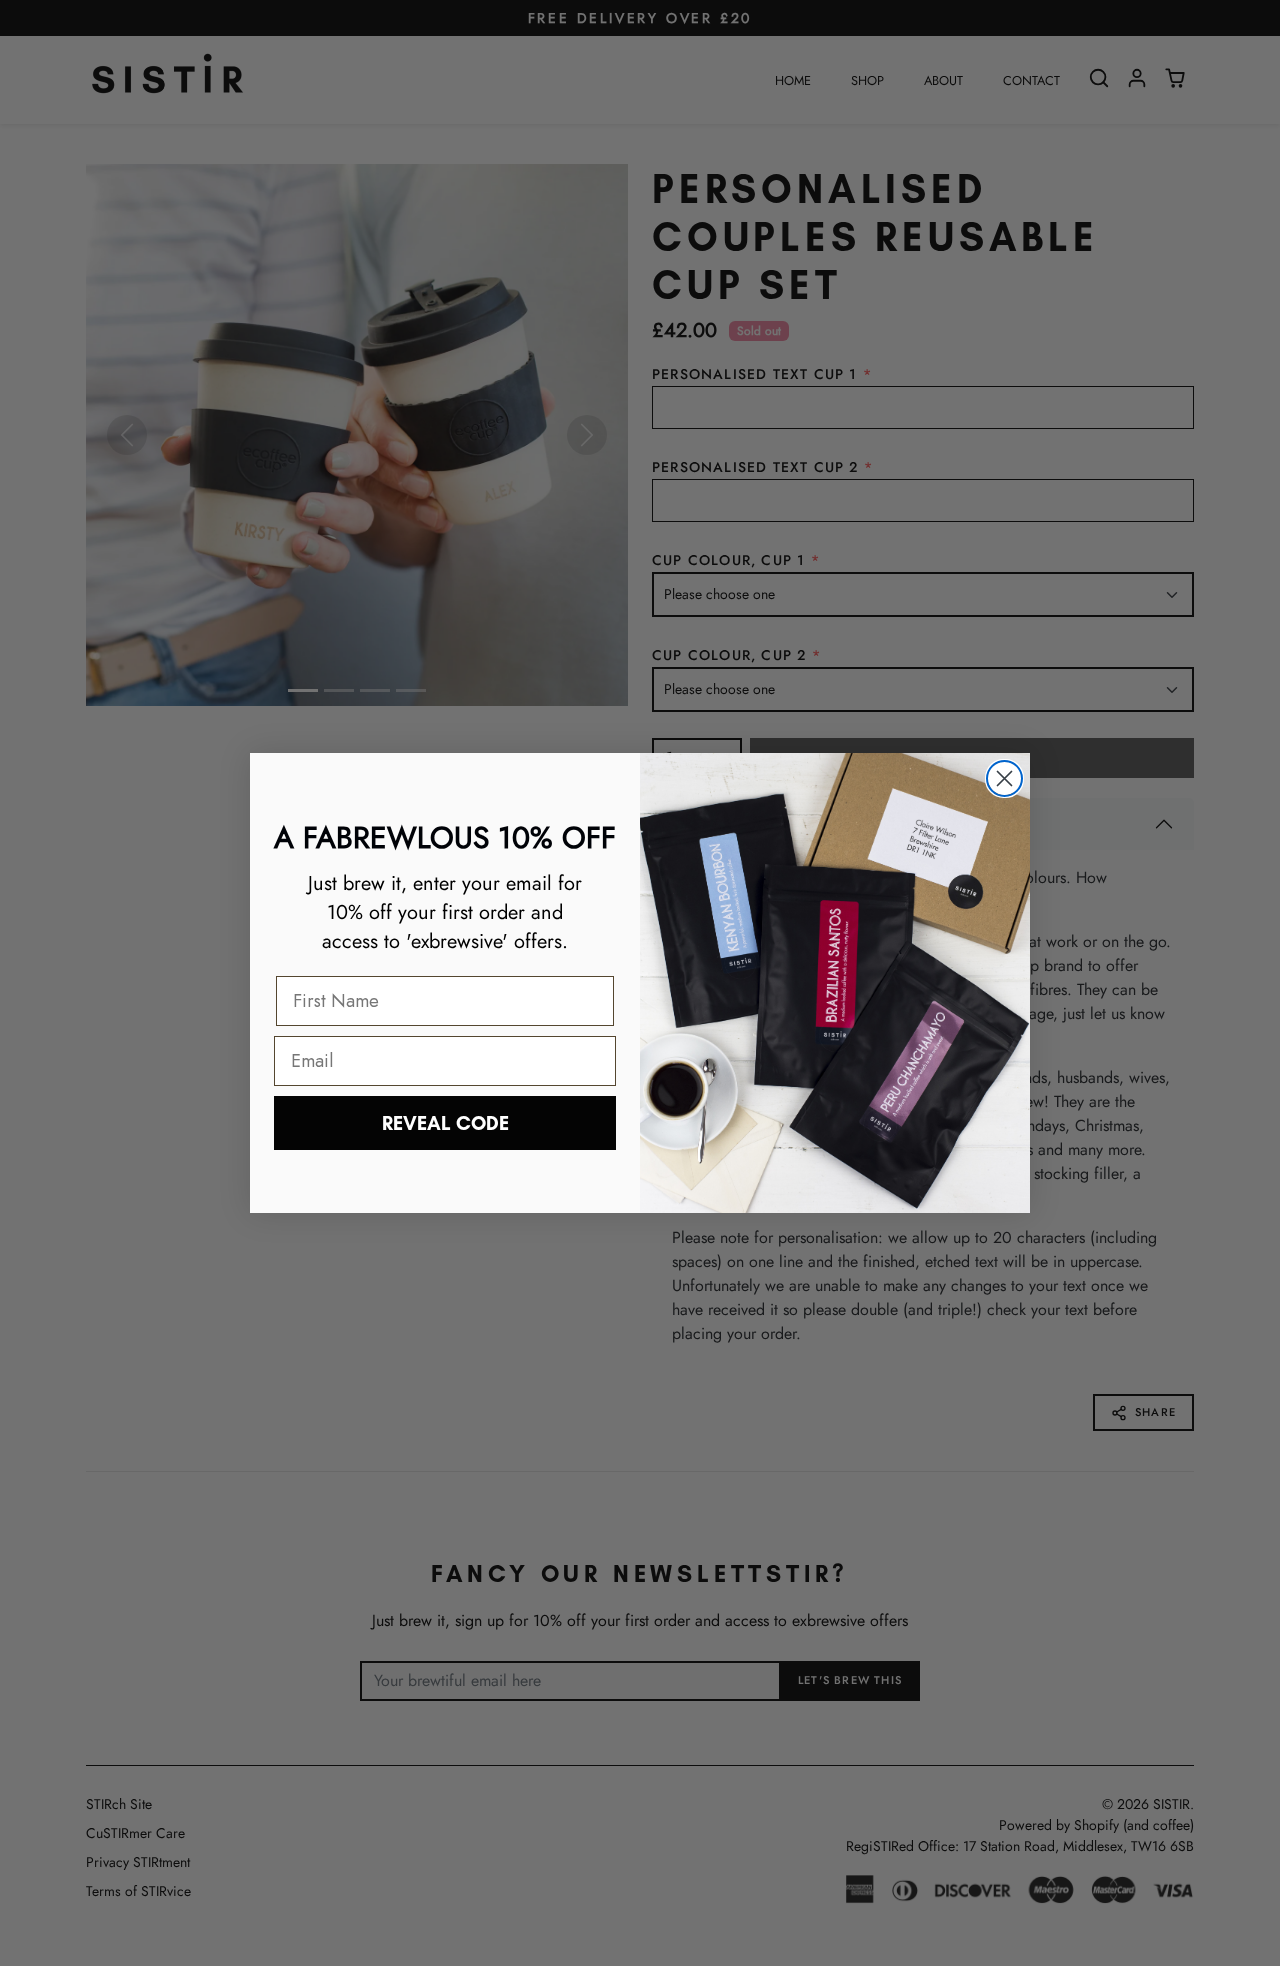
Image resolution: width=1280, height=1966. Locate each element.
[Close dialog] (1004, 778)
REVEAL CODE (445, 1123)
